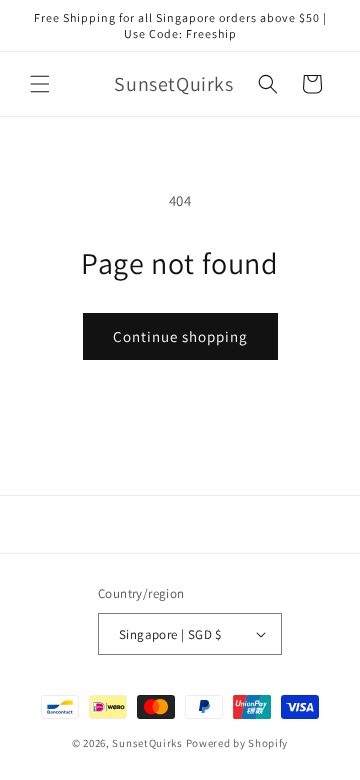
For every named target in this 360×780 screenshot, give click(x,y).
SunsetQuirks (147, 743)
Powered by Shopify (237, 743)
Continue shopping (180, 336)
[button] (40, 84)
